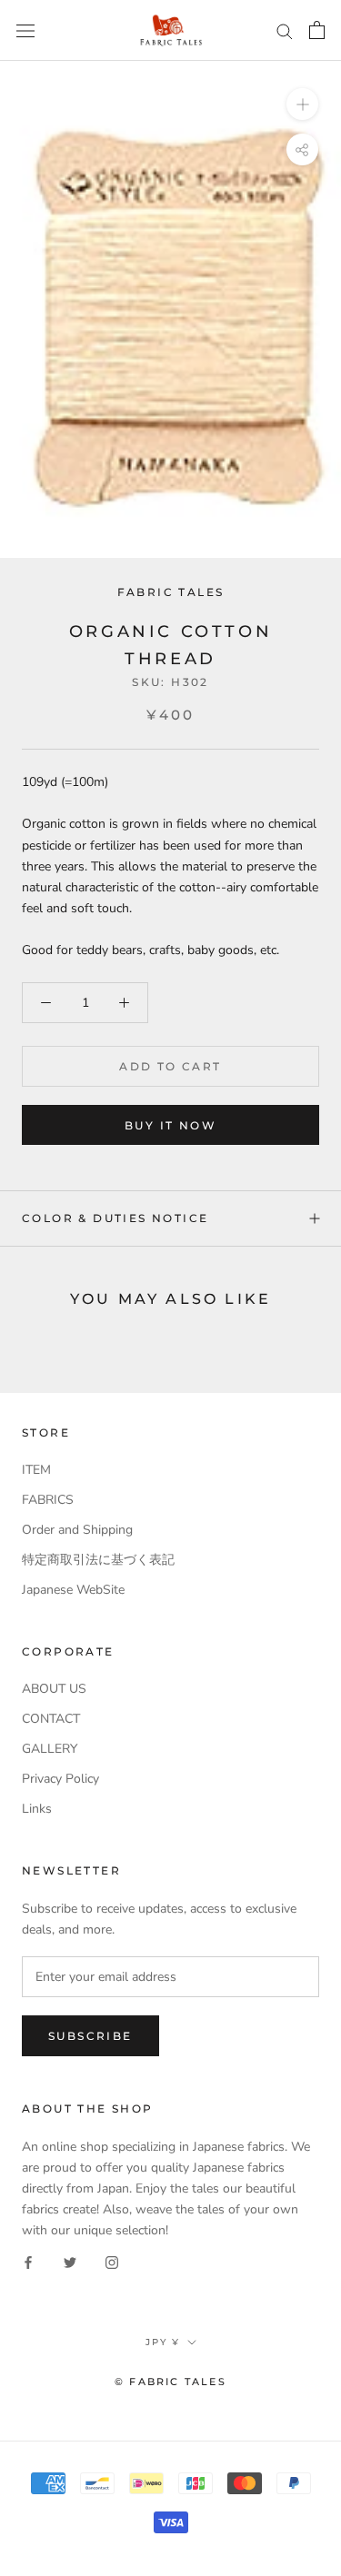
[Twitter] (70, 2261)
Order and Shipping (77, 1530)
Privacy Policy (60, 1779)
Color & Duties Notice (115, 1218)
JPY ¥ (163, 2342)
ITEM (36, 1470)
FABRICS (48, 1500)
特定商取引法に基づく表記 (98, 1560)
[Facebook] (28, 2261)
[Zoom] (302, 104)
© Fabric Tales (170, 2382)
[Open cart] (317, 30)
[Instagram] (112, 2261)
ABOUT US (54, 1689)
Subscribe (90, 2036)
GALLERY (50, 1749)
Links (37, 1809)
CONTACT (51, 1719)
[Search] (285, 30)
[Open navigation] (25, 30)
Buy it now (170, 1125)
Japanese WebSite (73, 1590)
